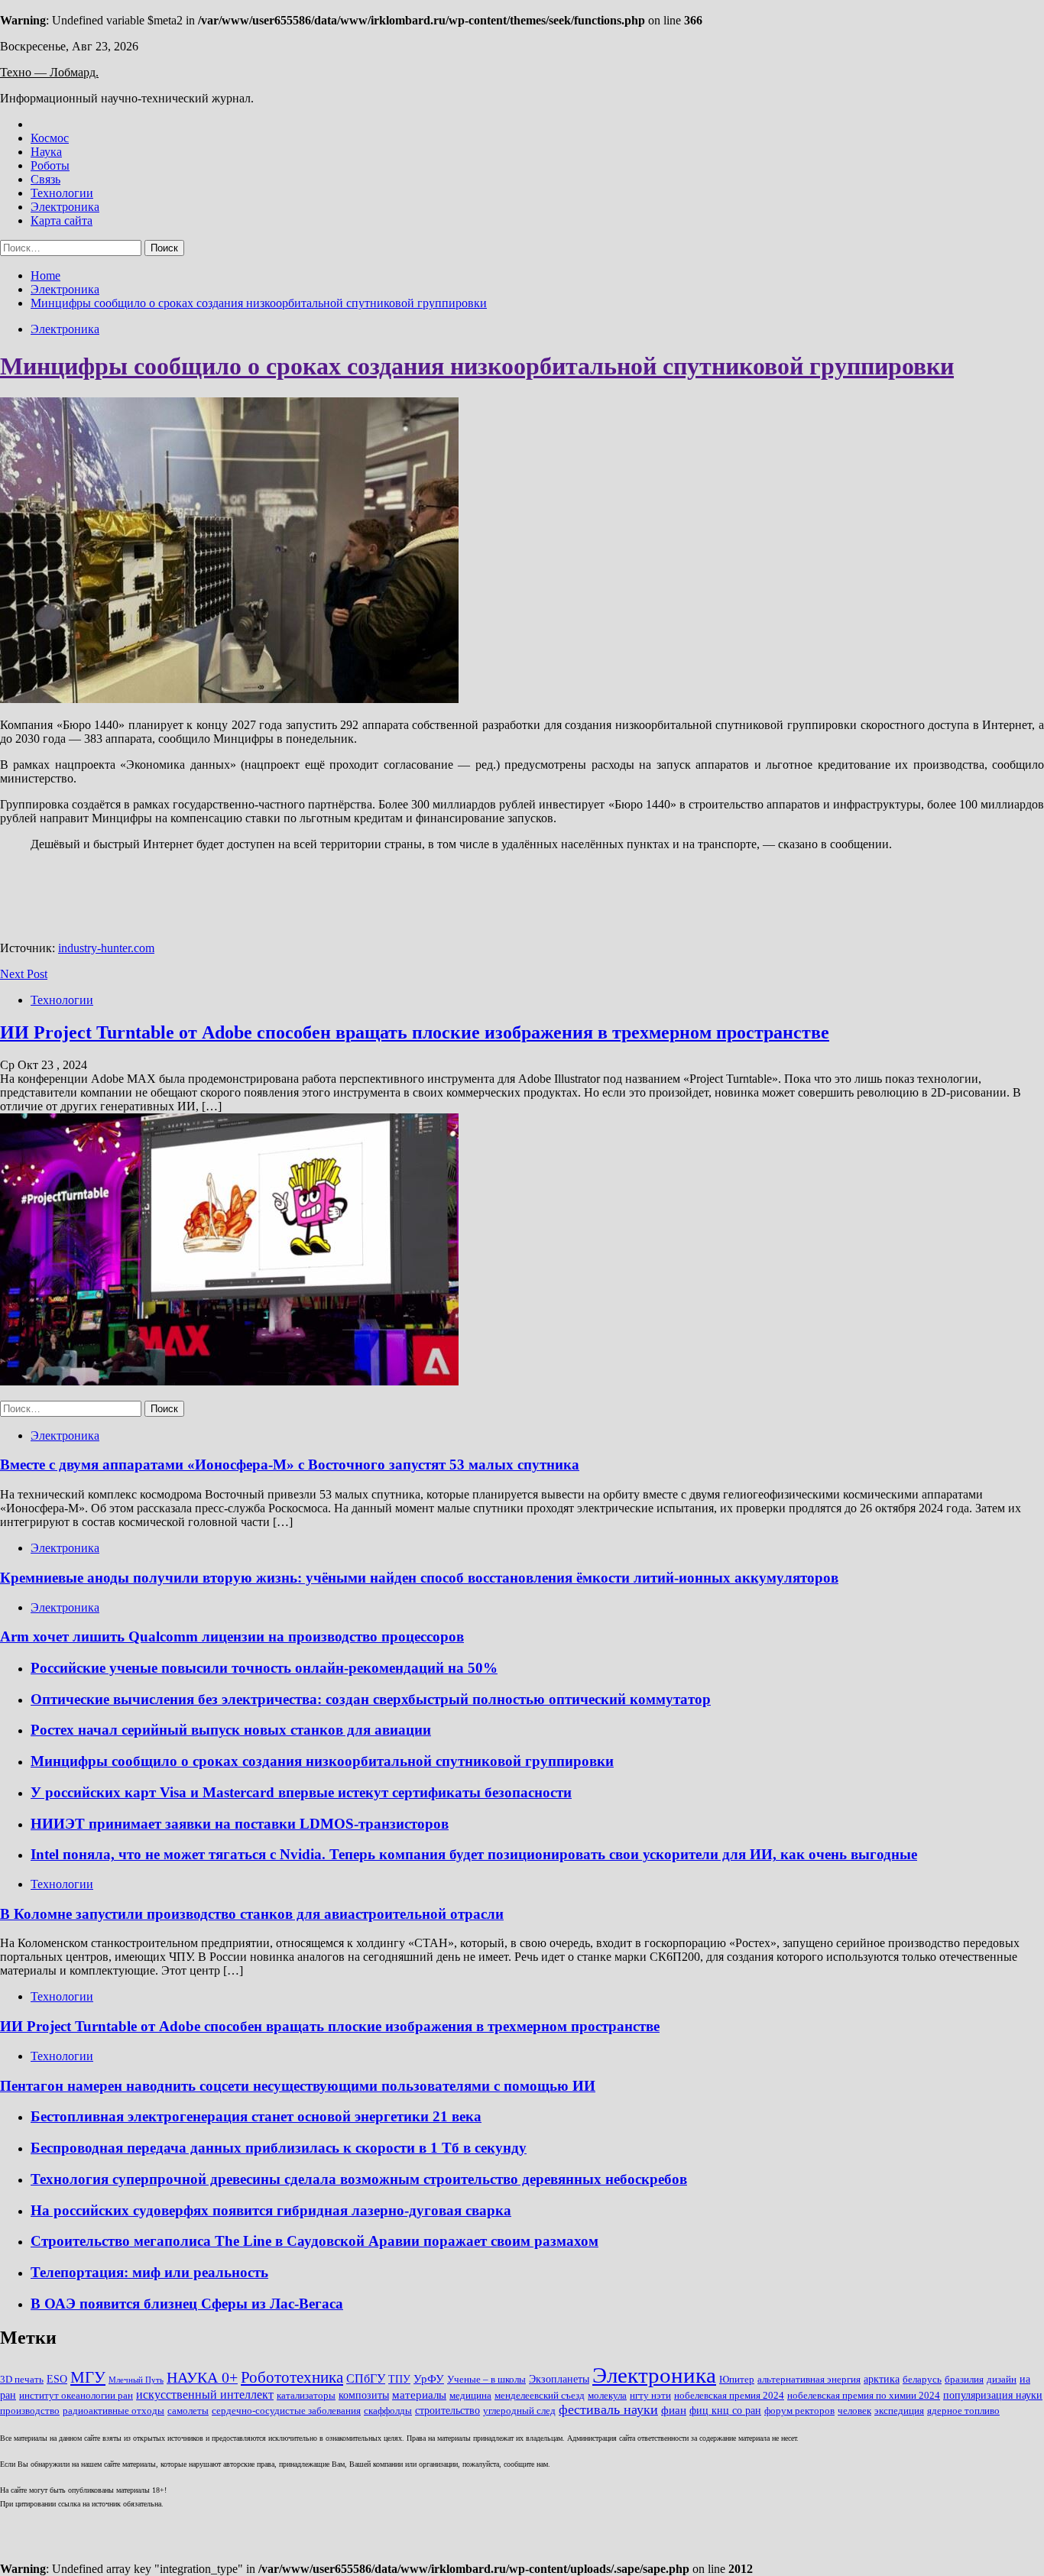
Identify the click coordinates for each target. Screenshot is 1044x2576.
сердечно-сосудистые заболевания (286, 2411)
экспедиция (899, 2411)
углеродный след (519, 2411)
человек (854, 2411)
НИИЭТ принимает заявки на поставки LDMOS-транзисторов (240, 1824)
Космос (50, 138)
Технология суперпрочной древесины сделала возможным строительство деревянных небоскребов (359, 2179)
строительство (447, 2411)
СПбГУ (366, 2378)
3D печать (22, 2380)
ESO (57, 2379)
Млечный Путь (136, 2380)
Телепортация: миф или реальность (149, 2272)
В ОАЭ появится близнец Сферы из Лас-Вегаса (187, 2304)
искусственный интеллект (205, 2395)
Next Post (24, 974)
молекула (607, 2396)
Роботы (50, 165)
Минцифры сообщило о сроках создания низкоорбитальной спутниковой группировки (477, 366)
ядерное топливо (963, 2411)
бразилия (964, 2380)
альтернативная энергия (809, 2380)
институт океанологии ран (76, 2396)
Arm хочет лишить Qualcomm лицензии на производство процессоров (232, 1636)
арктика (882, 2379)
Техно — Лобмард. (49, 72)
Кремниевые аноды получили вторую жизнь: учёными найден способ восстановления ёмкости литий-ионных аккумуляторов (419, 1578)
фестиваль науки (608, 2409)
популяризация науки (993, 2395)
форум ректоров (799, 2411)
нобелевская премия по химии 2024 (864, 2396)
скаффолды (388, 2411)
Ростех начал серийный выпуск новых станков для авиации (231, 1730)
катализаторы (306, 2396)
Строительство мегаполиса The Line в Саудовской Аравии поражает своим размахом (314, 2241)
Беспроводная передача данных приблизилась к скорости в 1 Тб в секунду (279, 2148)
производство (30, 2411)
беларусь (922, 2380)
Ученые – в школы (486, 2380)
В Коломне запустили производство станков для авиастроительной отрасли (252, 1914)
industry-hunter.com (106, 948)
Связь (45, 179)
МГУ (88, 2377)
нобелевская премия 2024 (729, 2396)
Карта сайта (62, 220)
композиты (364, 2395)
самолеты (188, 2411)
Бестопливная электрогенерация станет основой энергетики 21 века (256, 2116)
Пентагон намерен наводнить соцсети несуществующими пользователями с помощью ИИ (298, 2086)
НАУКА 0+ (202, 2378)
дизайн (1002, 2380)
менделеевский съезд (540, 2396)
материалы (419, 2395)
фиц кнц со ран (725, 2411)
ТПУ (399, 2379)
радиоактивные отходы (113, 2411)
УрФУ (429, 2379)
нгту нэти (650, 2396)
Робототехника (292, 2377)
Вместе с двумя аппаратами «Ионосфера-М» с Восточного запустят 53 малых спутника (290, 1465)
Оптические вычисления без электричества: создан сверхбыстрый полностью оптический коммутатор (371, 1699)
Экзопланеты (559, 2379)
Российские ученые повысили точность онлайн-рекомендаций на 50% (264, 1668)
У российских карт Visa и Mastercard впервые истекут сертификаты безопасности (301, 1792)
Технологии (62, 193)
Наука (46, 152)
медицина (470, 2396)
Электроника (65, 207)
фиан (674, 2410)
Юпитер (737, 2380)
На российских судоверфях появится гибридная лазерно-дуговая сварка (271, 2210)
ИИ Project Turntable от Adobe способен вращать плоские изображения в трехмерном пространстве (415, 1032)
